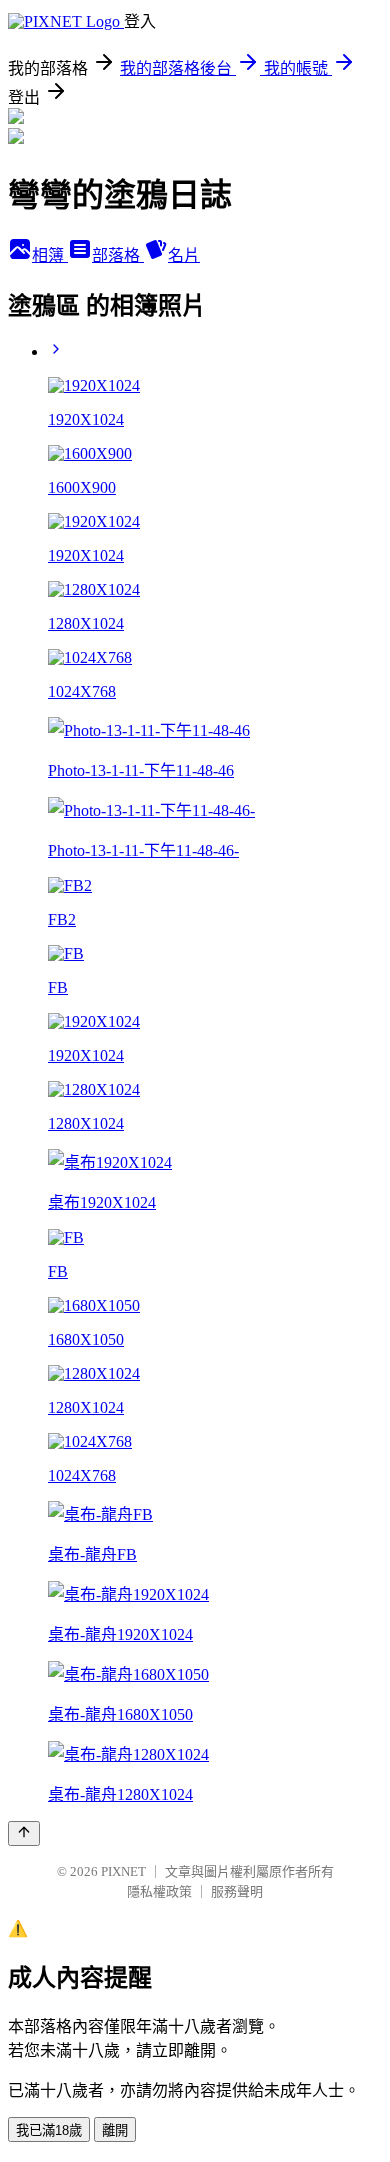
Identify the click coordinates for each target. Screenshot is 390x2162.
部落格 (118, 255)
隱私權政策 (159, 1891)
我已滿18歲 (49, 2130)
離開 (115, 2130)
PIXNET (123, 1871)
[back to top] (24, 1833)
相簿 (50, 255)
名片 (184, 255)
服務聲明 (237, 1891)
